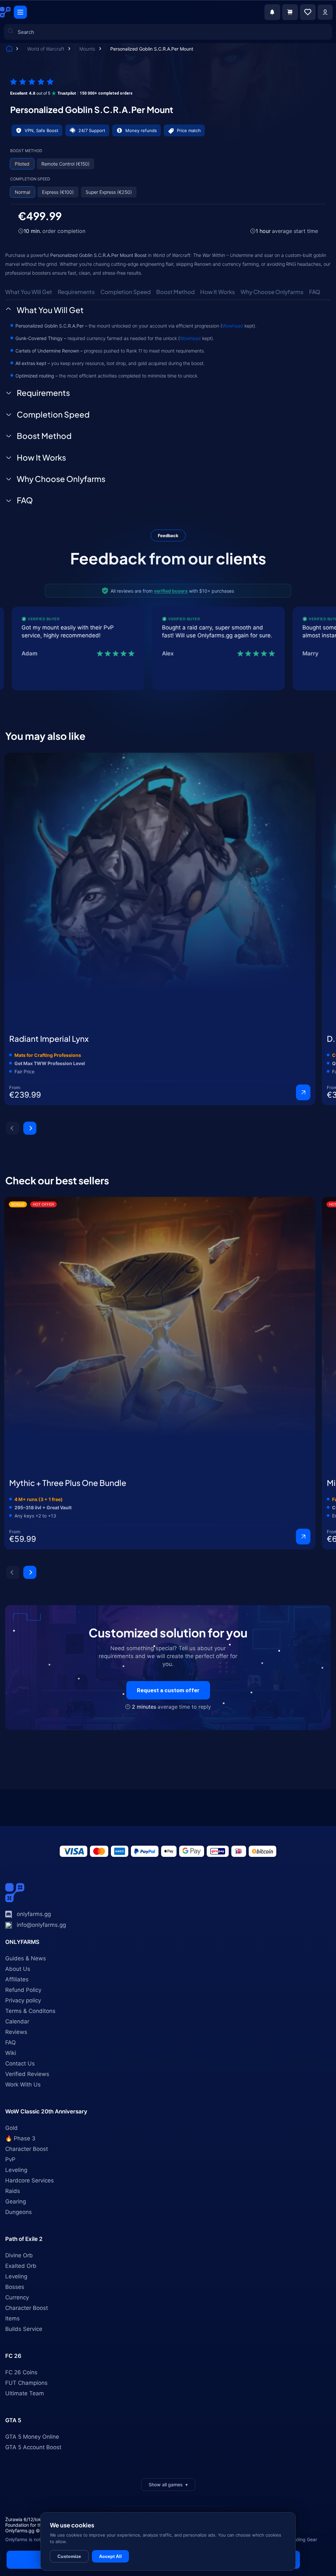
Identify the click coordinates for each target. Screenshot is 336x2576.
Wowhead (233, 326)
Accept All (110, 2556)
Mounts (88, 49)
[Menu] (20, 12)
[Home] (9, 49)
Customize (69, 2556)
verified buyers (171, 591)
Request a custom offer (168, 1690)
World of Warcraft (46, 49)
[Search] (14, 96)
